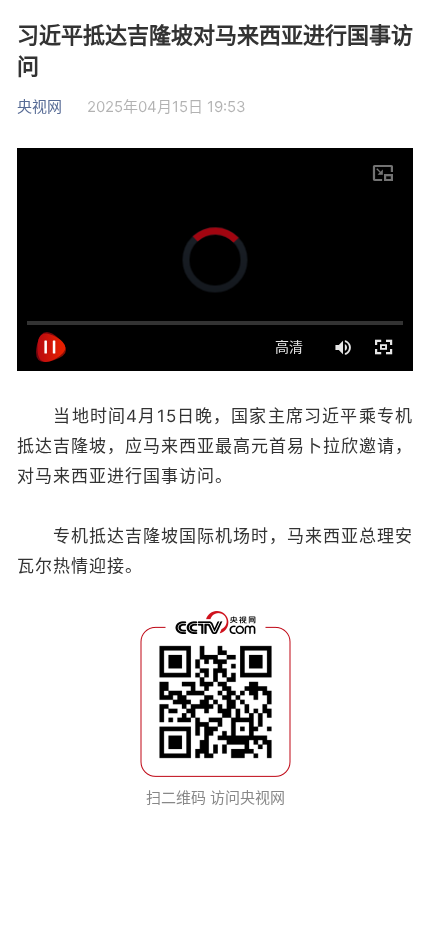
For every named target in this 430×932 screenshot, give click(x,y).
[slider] (215, 323)
